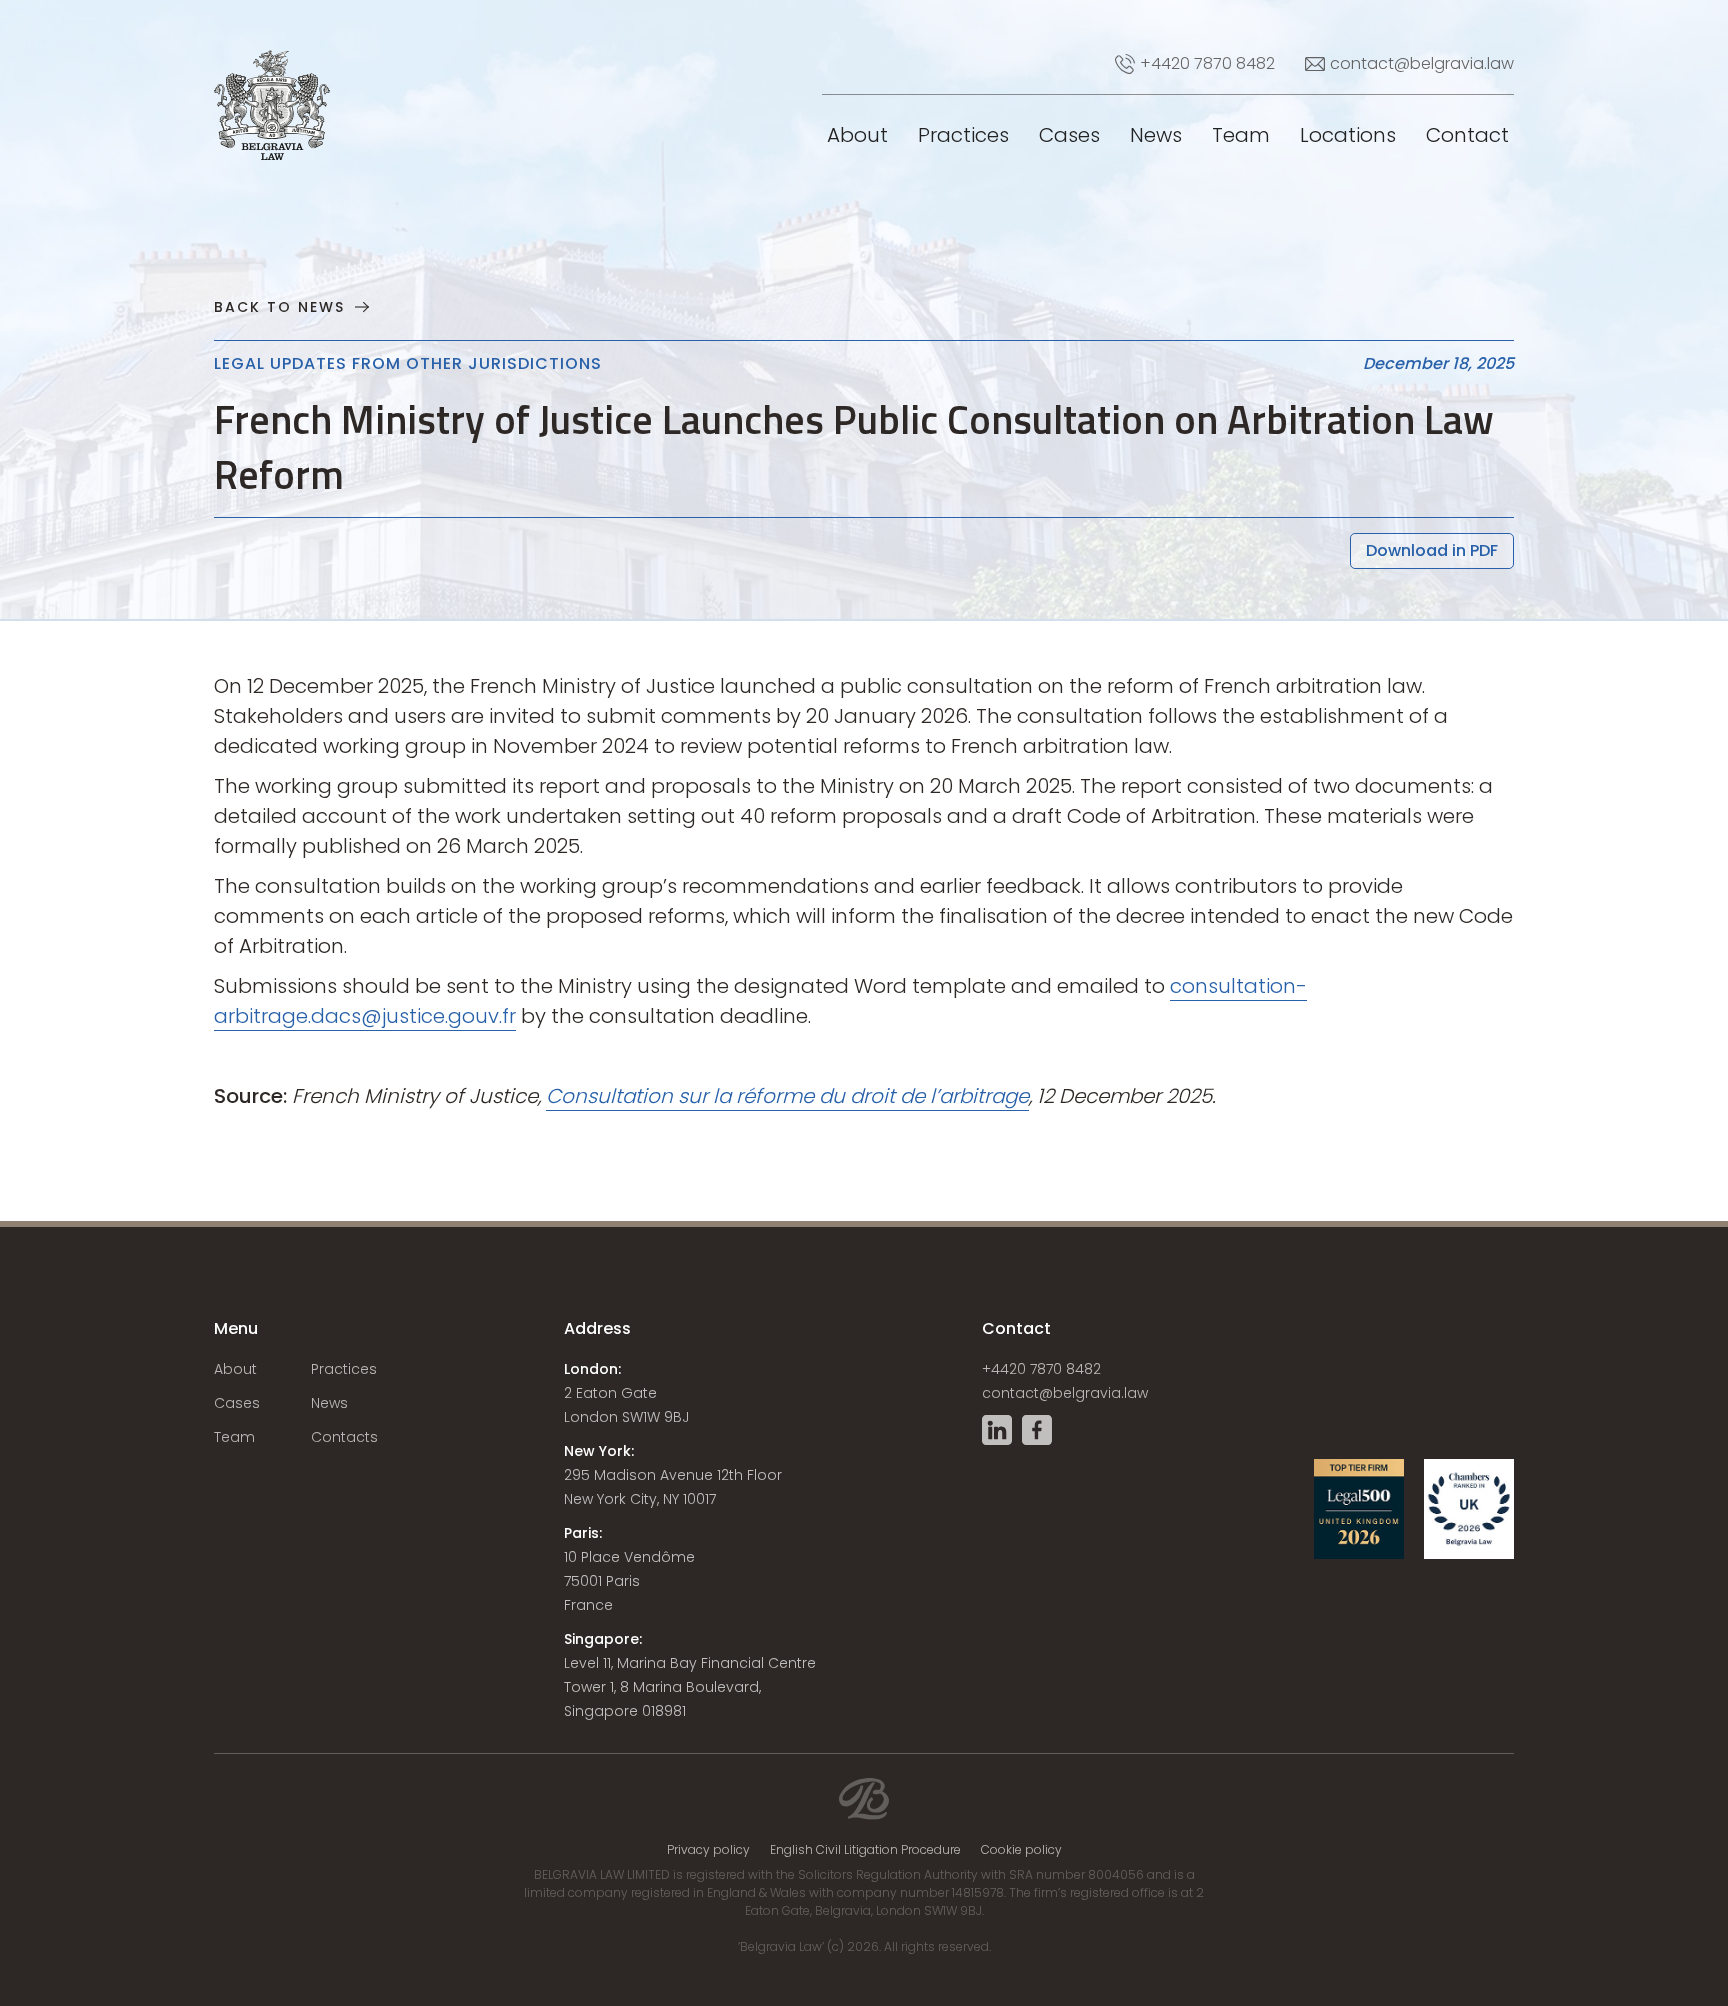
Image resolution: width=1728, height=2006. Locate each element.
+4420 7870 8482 (1041, 1369)
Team (1241, 135)
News (1156, 135)
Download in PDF (1432, 550)
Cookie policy (1021, 1850)
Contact (1467, 135)
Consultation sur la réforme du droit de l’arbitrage (787, 1096)
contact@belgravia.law (1065, 1393)
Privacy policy (708, 1850)
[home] (244, 50)
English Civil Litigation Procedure (865, 1850)
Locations (1348, 135)
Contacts (344, 1437)
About (857, 135)
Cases (1069, 135)
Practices (963, 135)
